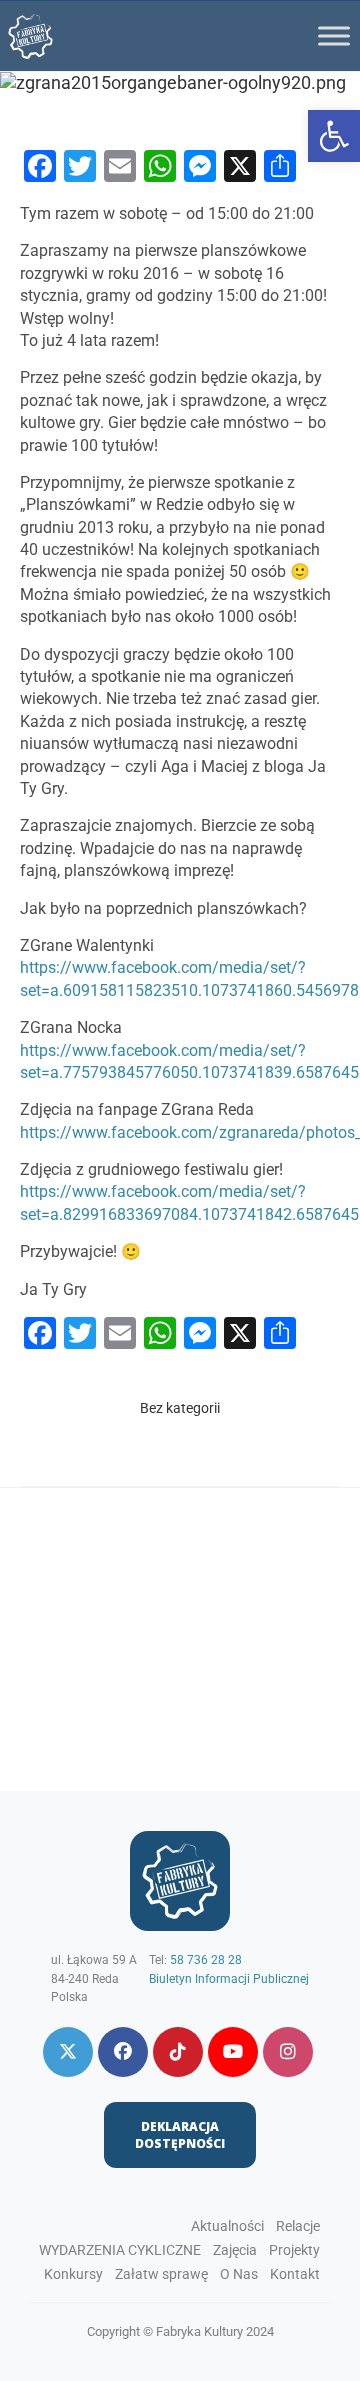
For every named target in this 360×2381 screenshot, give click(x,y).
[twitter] (68, 2052)
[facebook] (123, 2052)
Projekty (294, 2250)
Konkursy (73, 2274)
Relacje (298, 2226)
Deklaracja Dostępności (180, 2135)
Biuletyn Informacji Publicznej (229, 1979)
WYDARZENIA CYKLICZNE (120, 2250)
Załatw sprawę (161, 2274)
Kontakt (295, 2274)
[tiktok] (178, 2052)
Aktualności (227, 2226)
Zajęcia (235, 2250)
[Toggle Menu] (334, 35)
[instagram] (288, 2052)
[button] (334, 136)
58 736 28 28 (206, 1960)
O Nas (239, 2274)
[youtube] (233, 2052)
